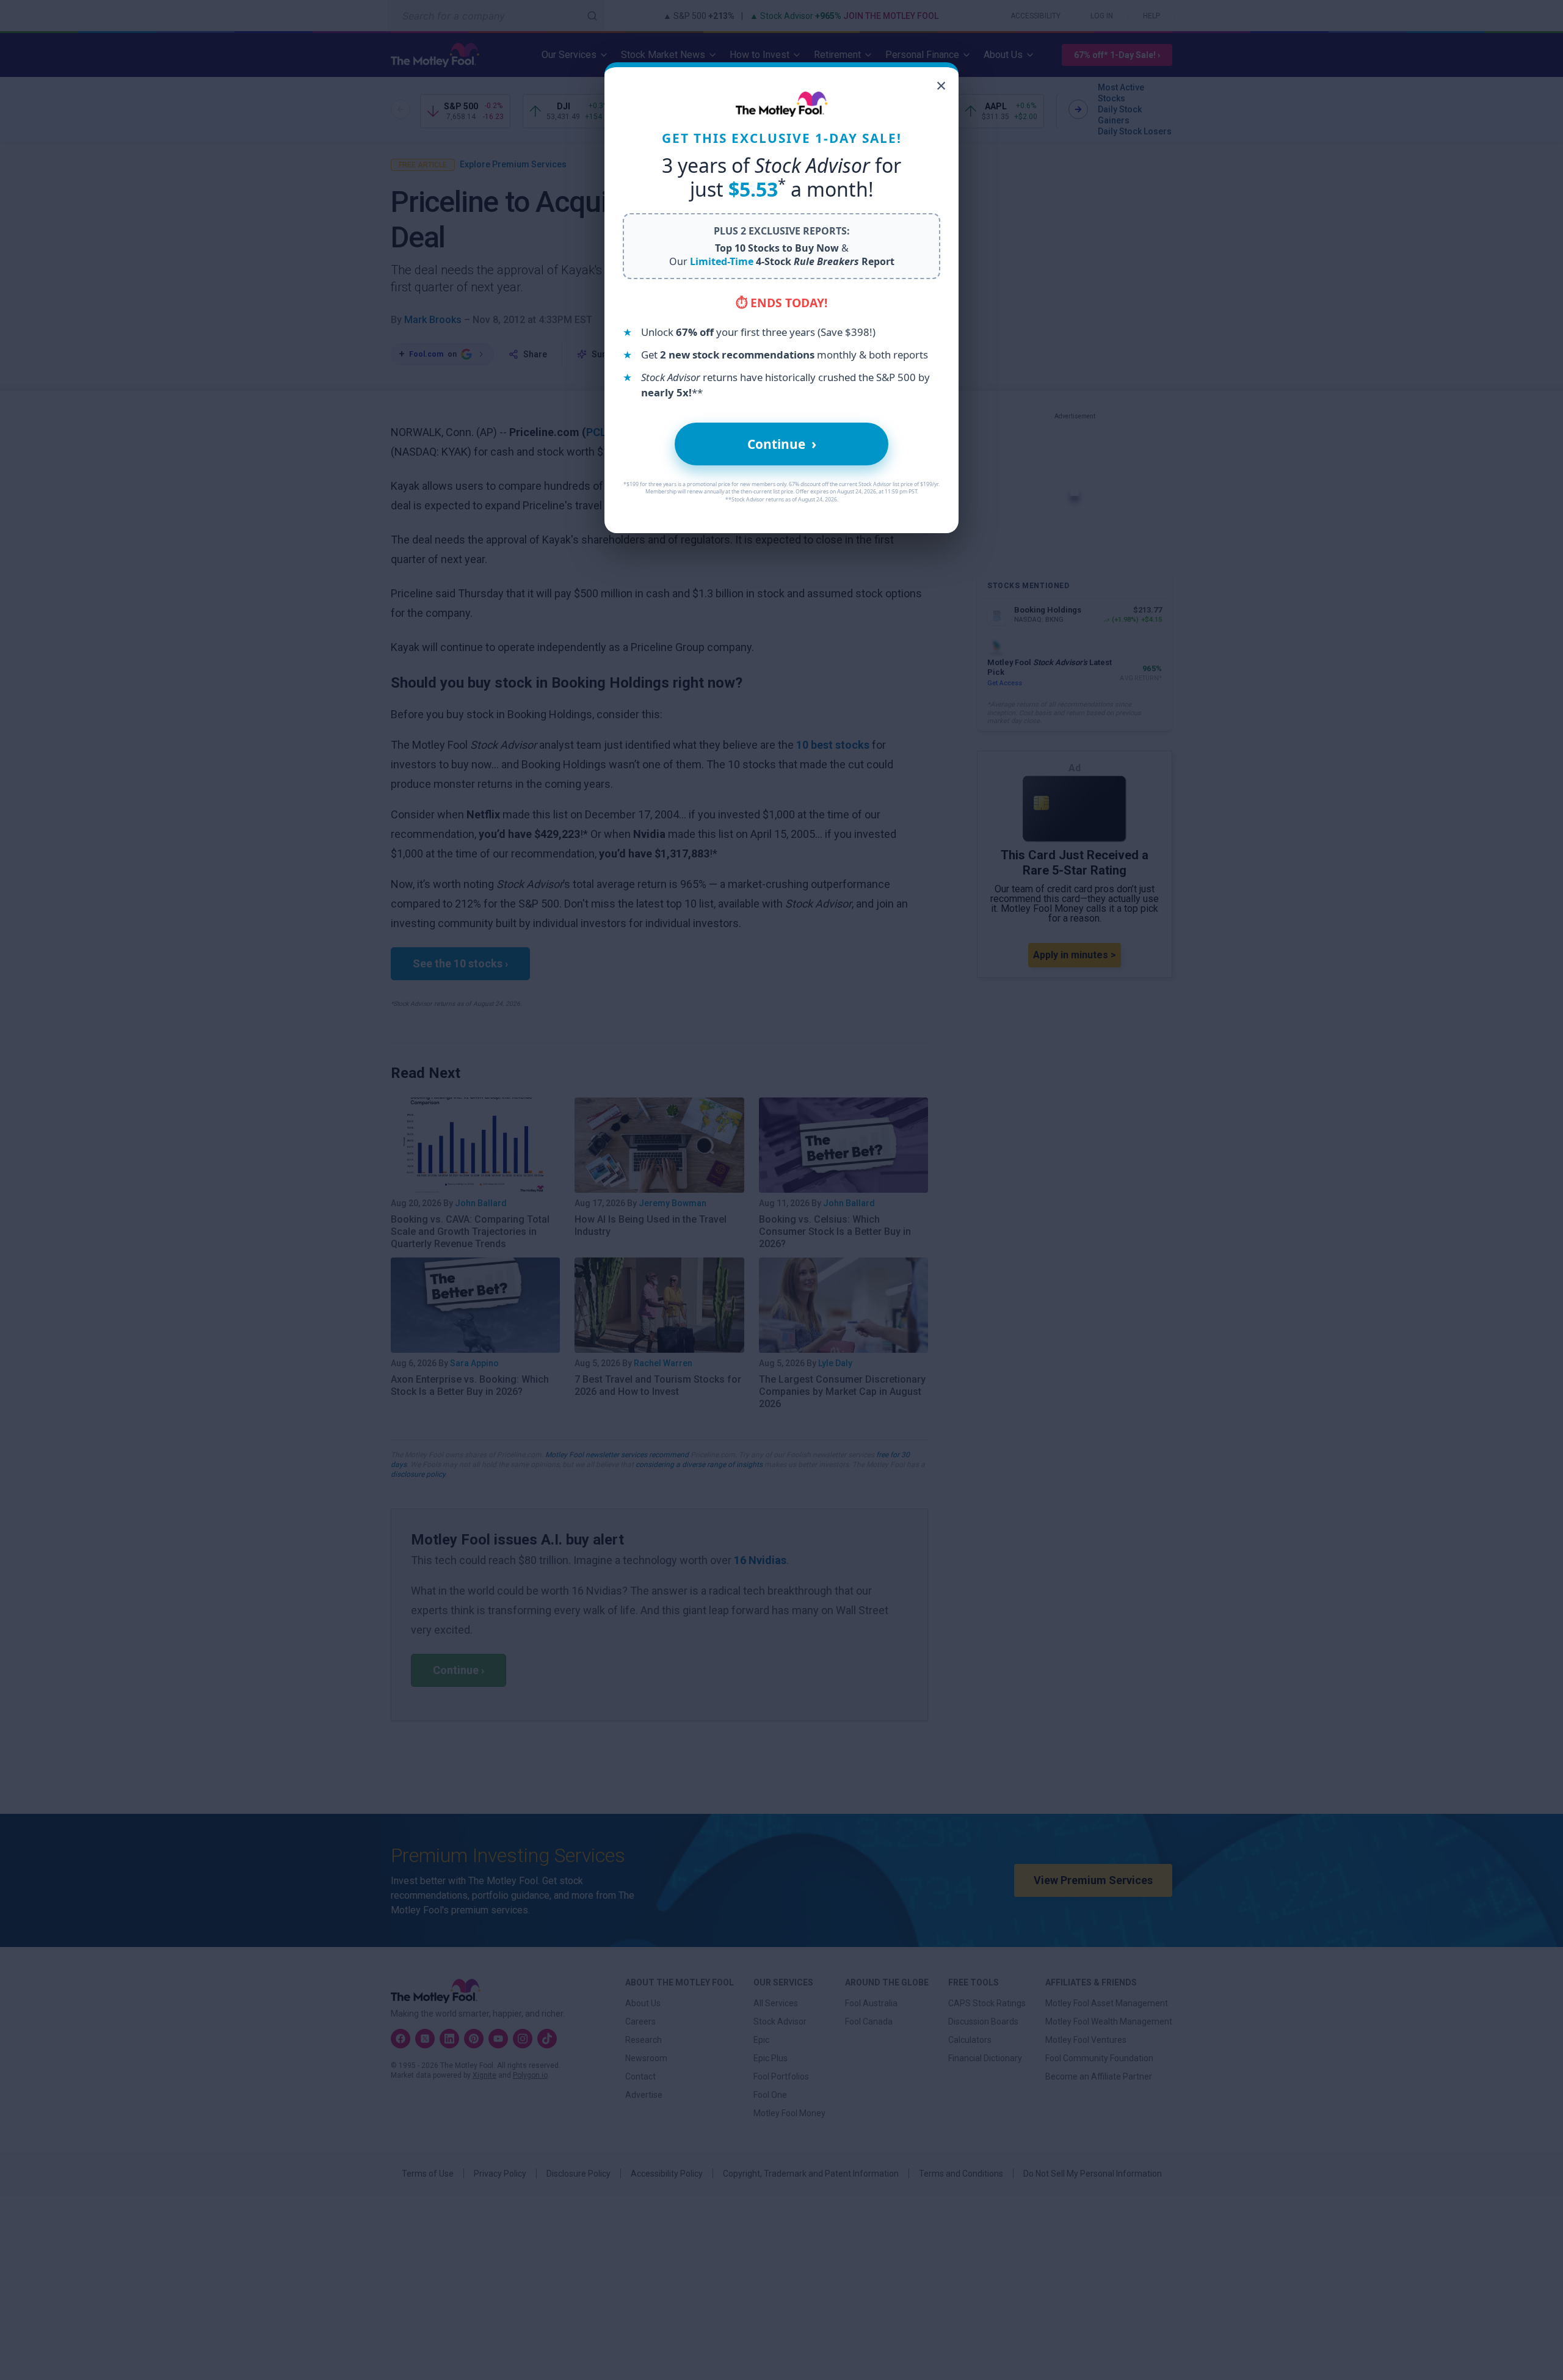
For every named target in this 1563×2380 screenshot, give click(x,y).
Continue (782, 444)
